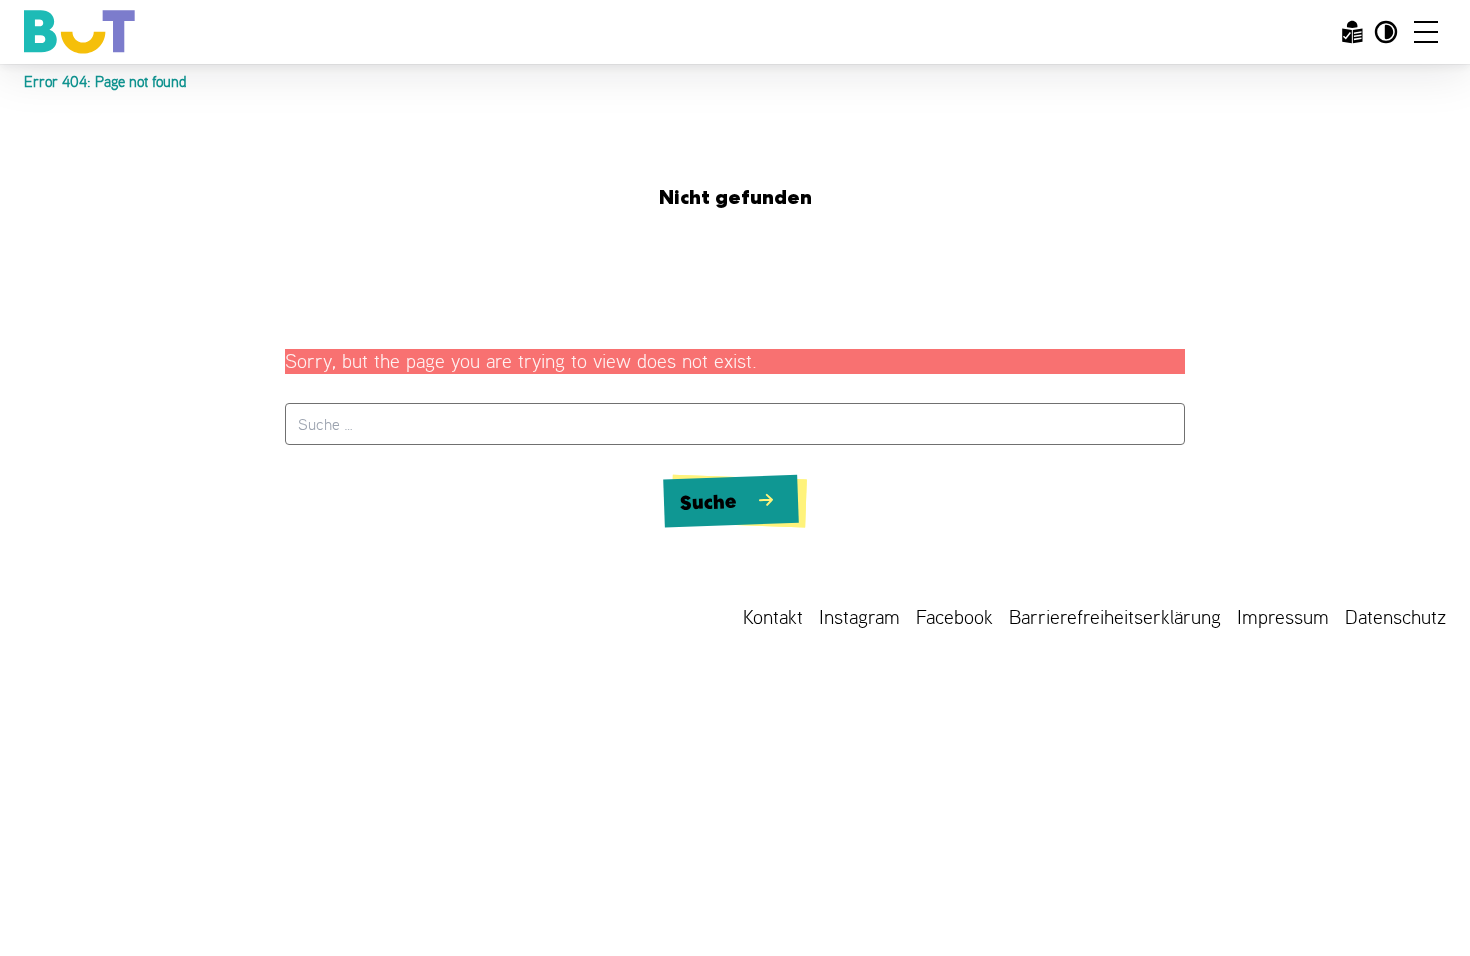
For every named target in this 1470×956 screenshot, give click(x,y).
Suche (709, 502)
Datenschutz (1395, 617)
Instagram (859, 617)
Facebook (954, 617)
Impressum (1283, 617)
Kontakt (773, 617)
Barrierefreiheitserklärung (1115, 617)
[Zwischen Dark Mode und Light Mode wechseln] (1386, 32)
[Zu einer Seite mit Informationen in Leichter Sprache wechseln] (1352, 32)
